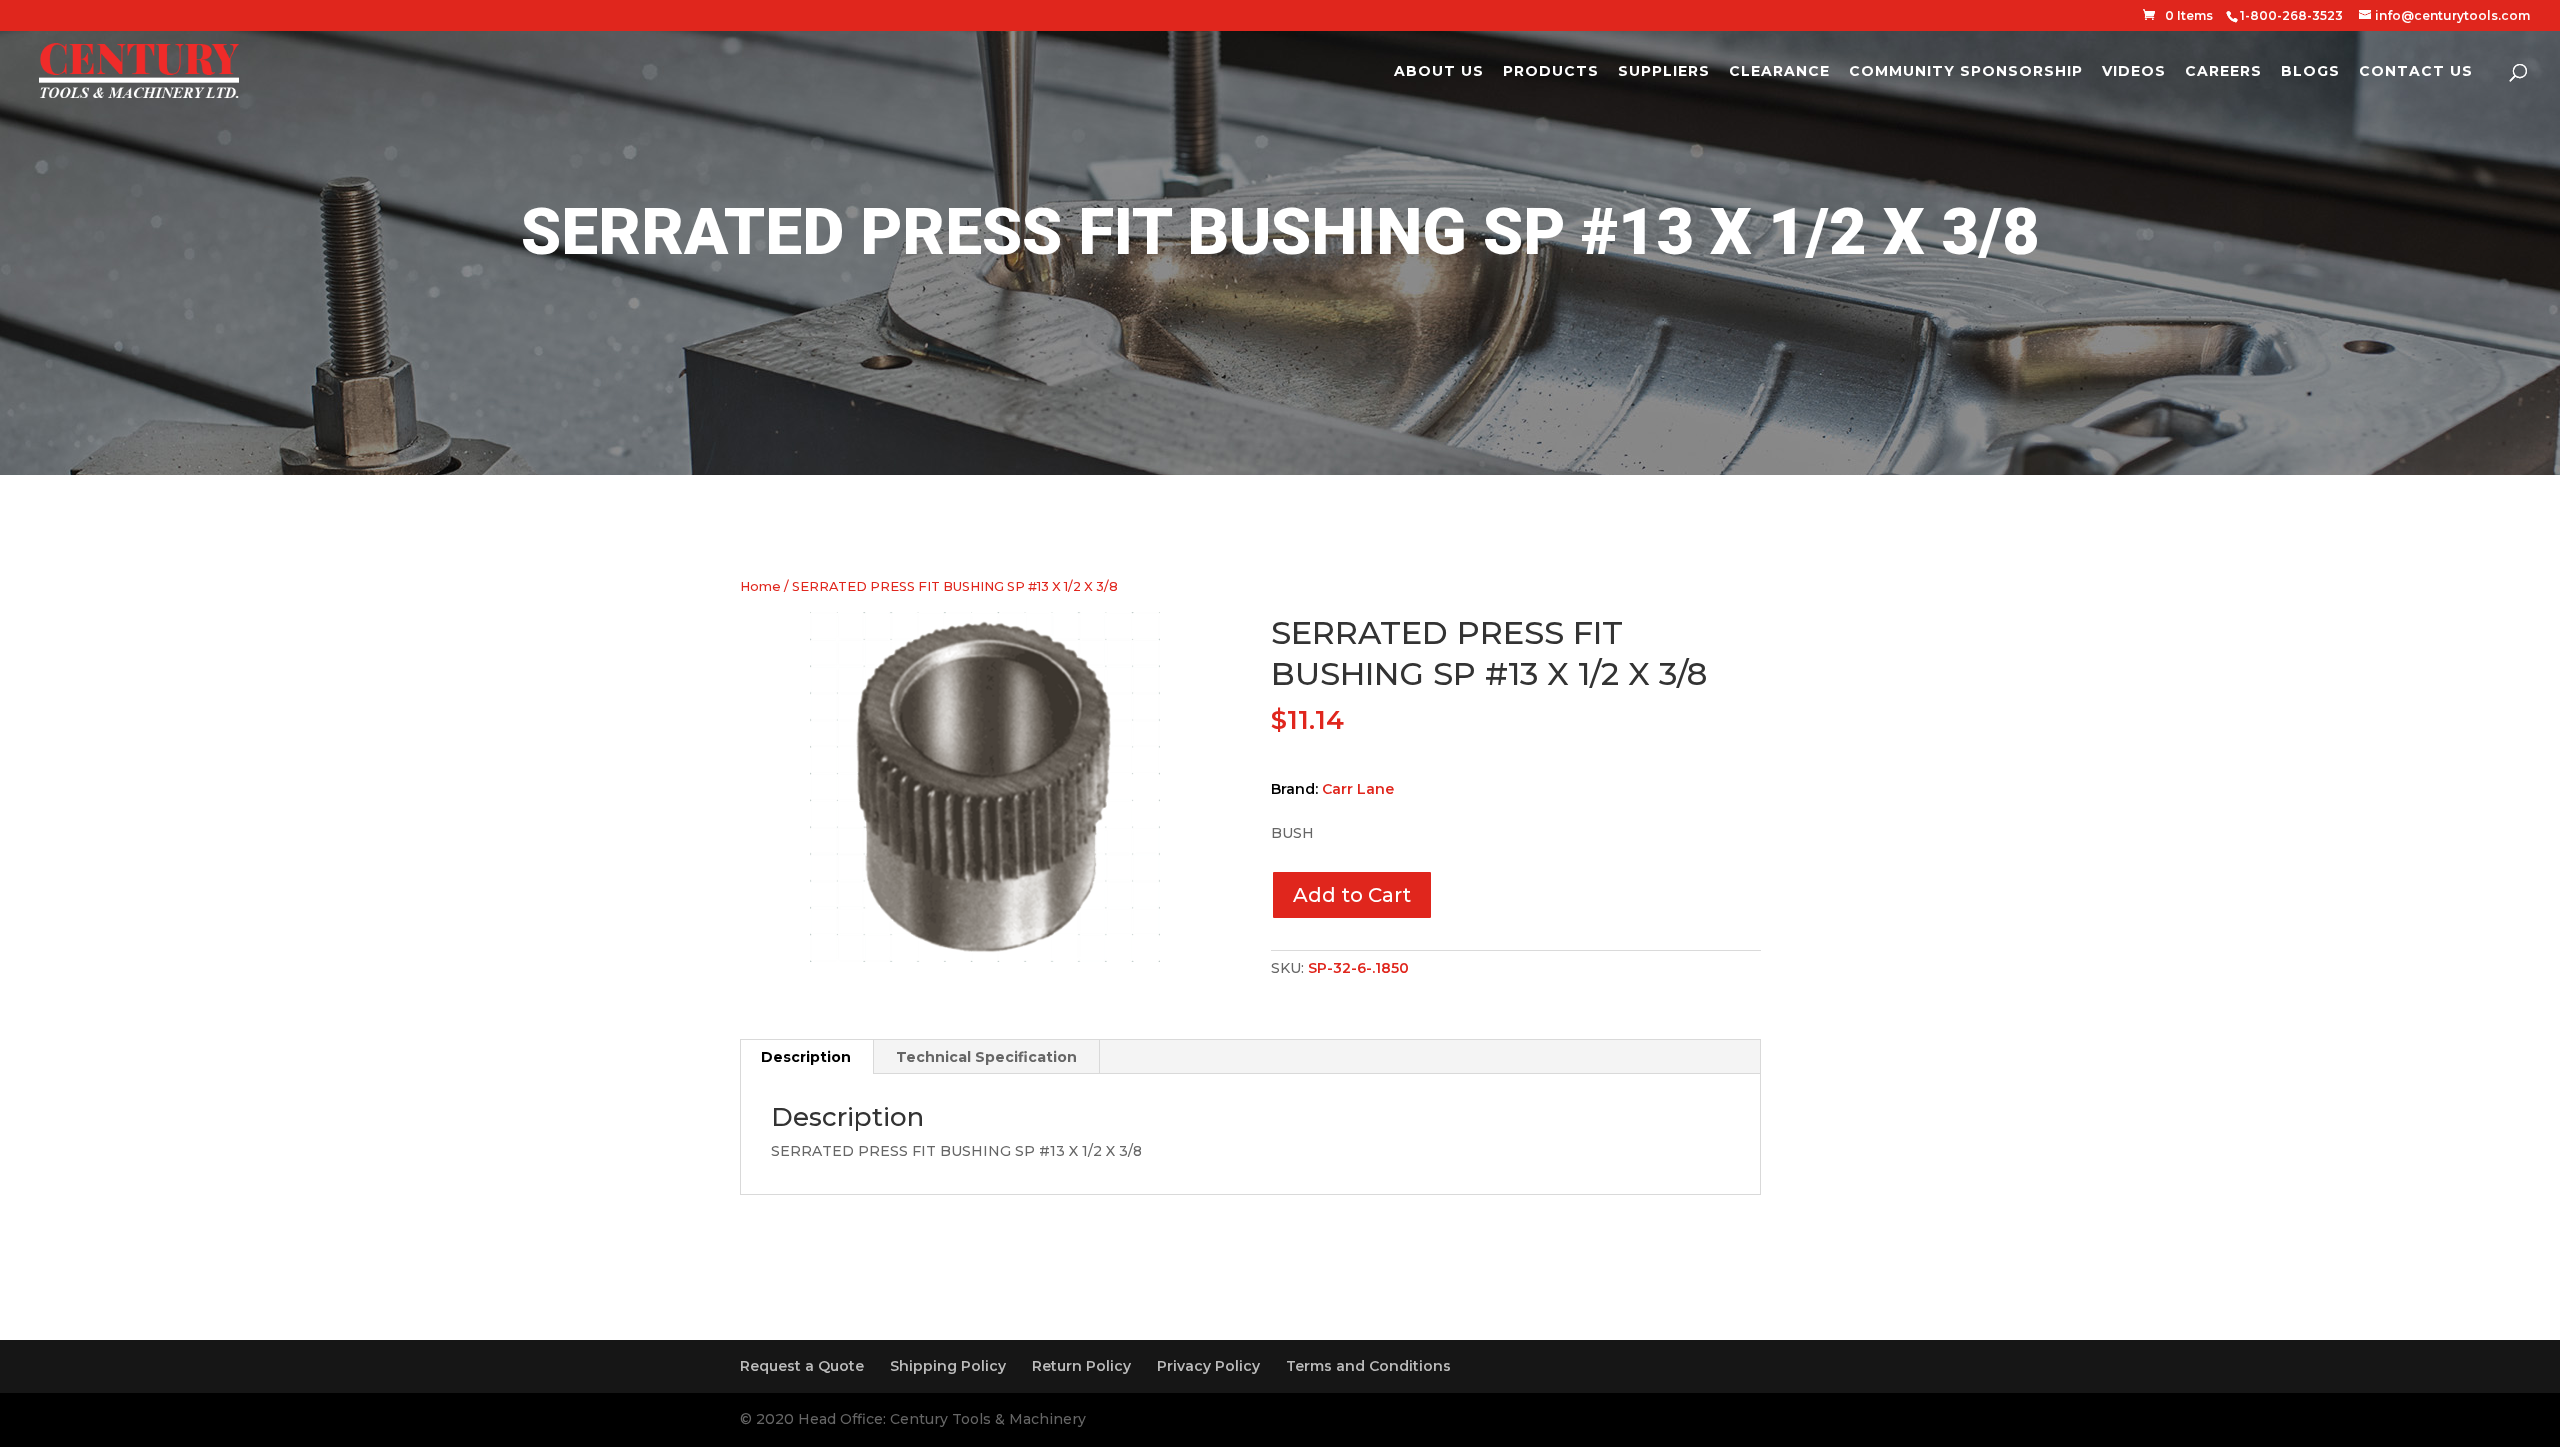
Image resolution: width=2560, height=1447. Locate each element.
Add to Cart (1352, 895)
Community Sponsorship (1966, 72)
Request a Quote (802, 1366)
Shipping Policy (948, 1366)
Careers (2223, 72)
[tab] (806, 1057)
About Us (1439, 72)
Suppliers (1664, 72)
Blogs (2310, 72)
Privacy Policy (1208, 1366)
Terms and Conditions (1368, 1366)
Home (760, 586)
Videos (2134, 72)
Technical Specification (986, 1057)
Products (1551, 72)
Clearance (1779, 72)
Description (806, 1057)
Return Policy (1081, 1366)
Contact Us (2416, 72)
